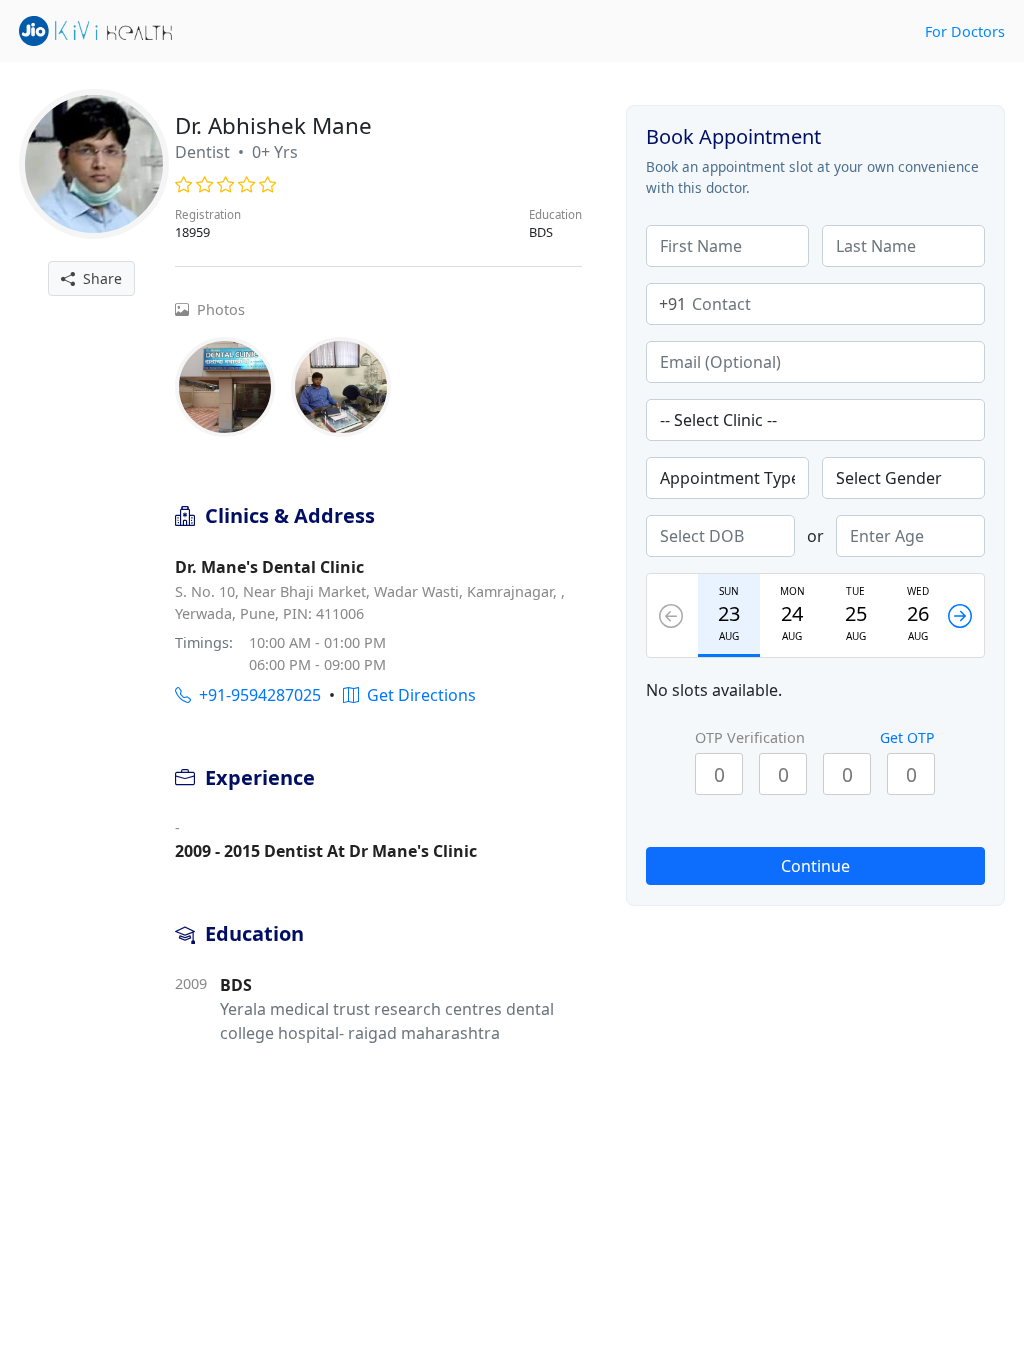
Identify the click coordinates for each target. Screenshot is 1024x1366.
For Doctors (965, 31)
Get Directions (417, 695)
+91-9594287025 (256, 695)
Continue (815, 866)
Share (98, 278)
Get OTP (907, 737)
